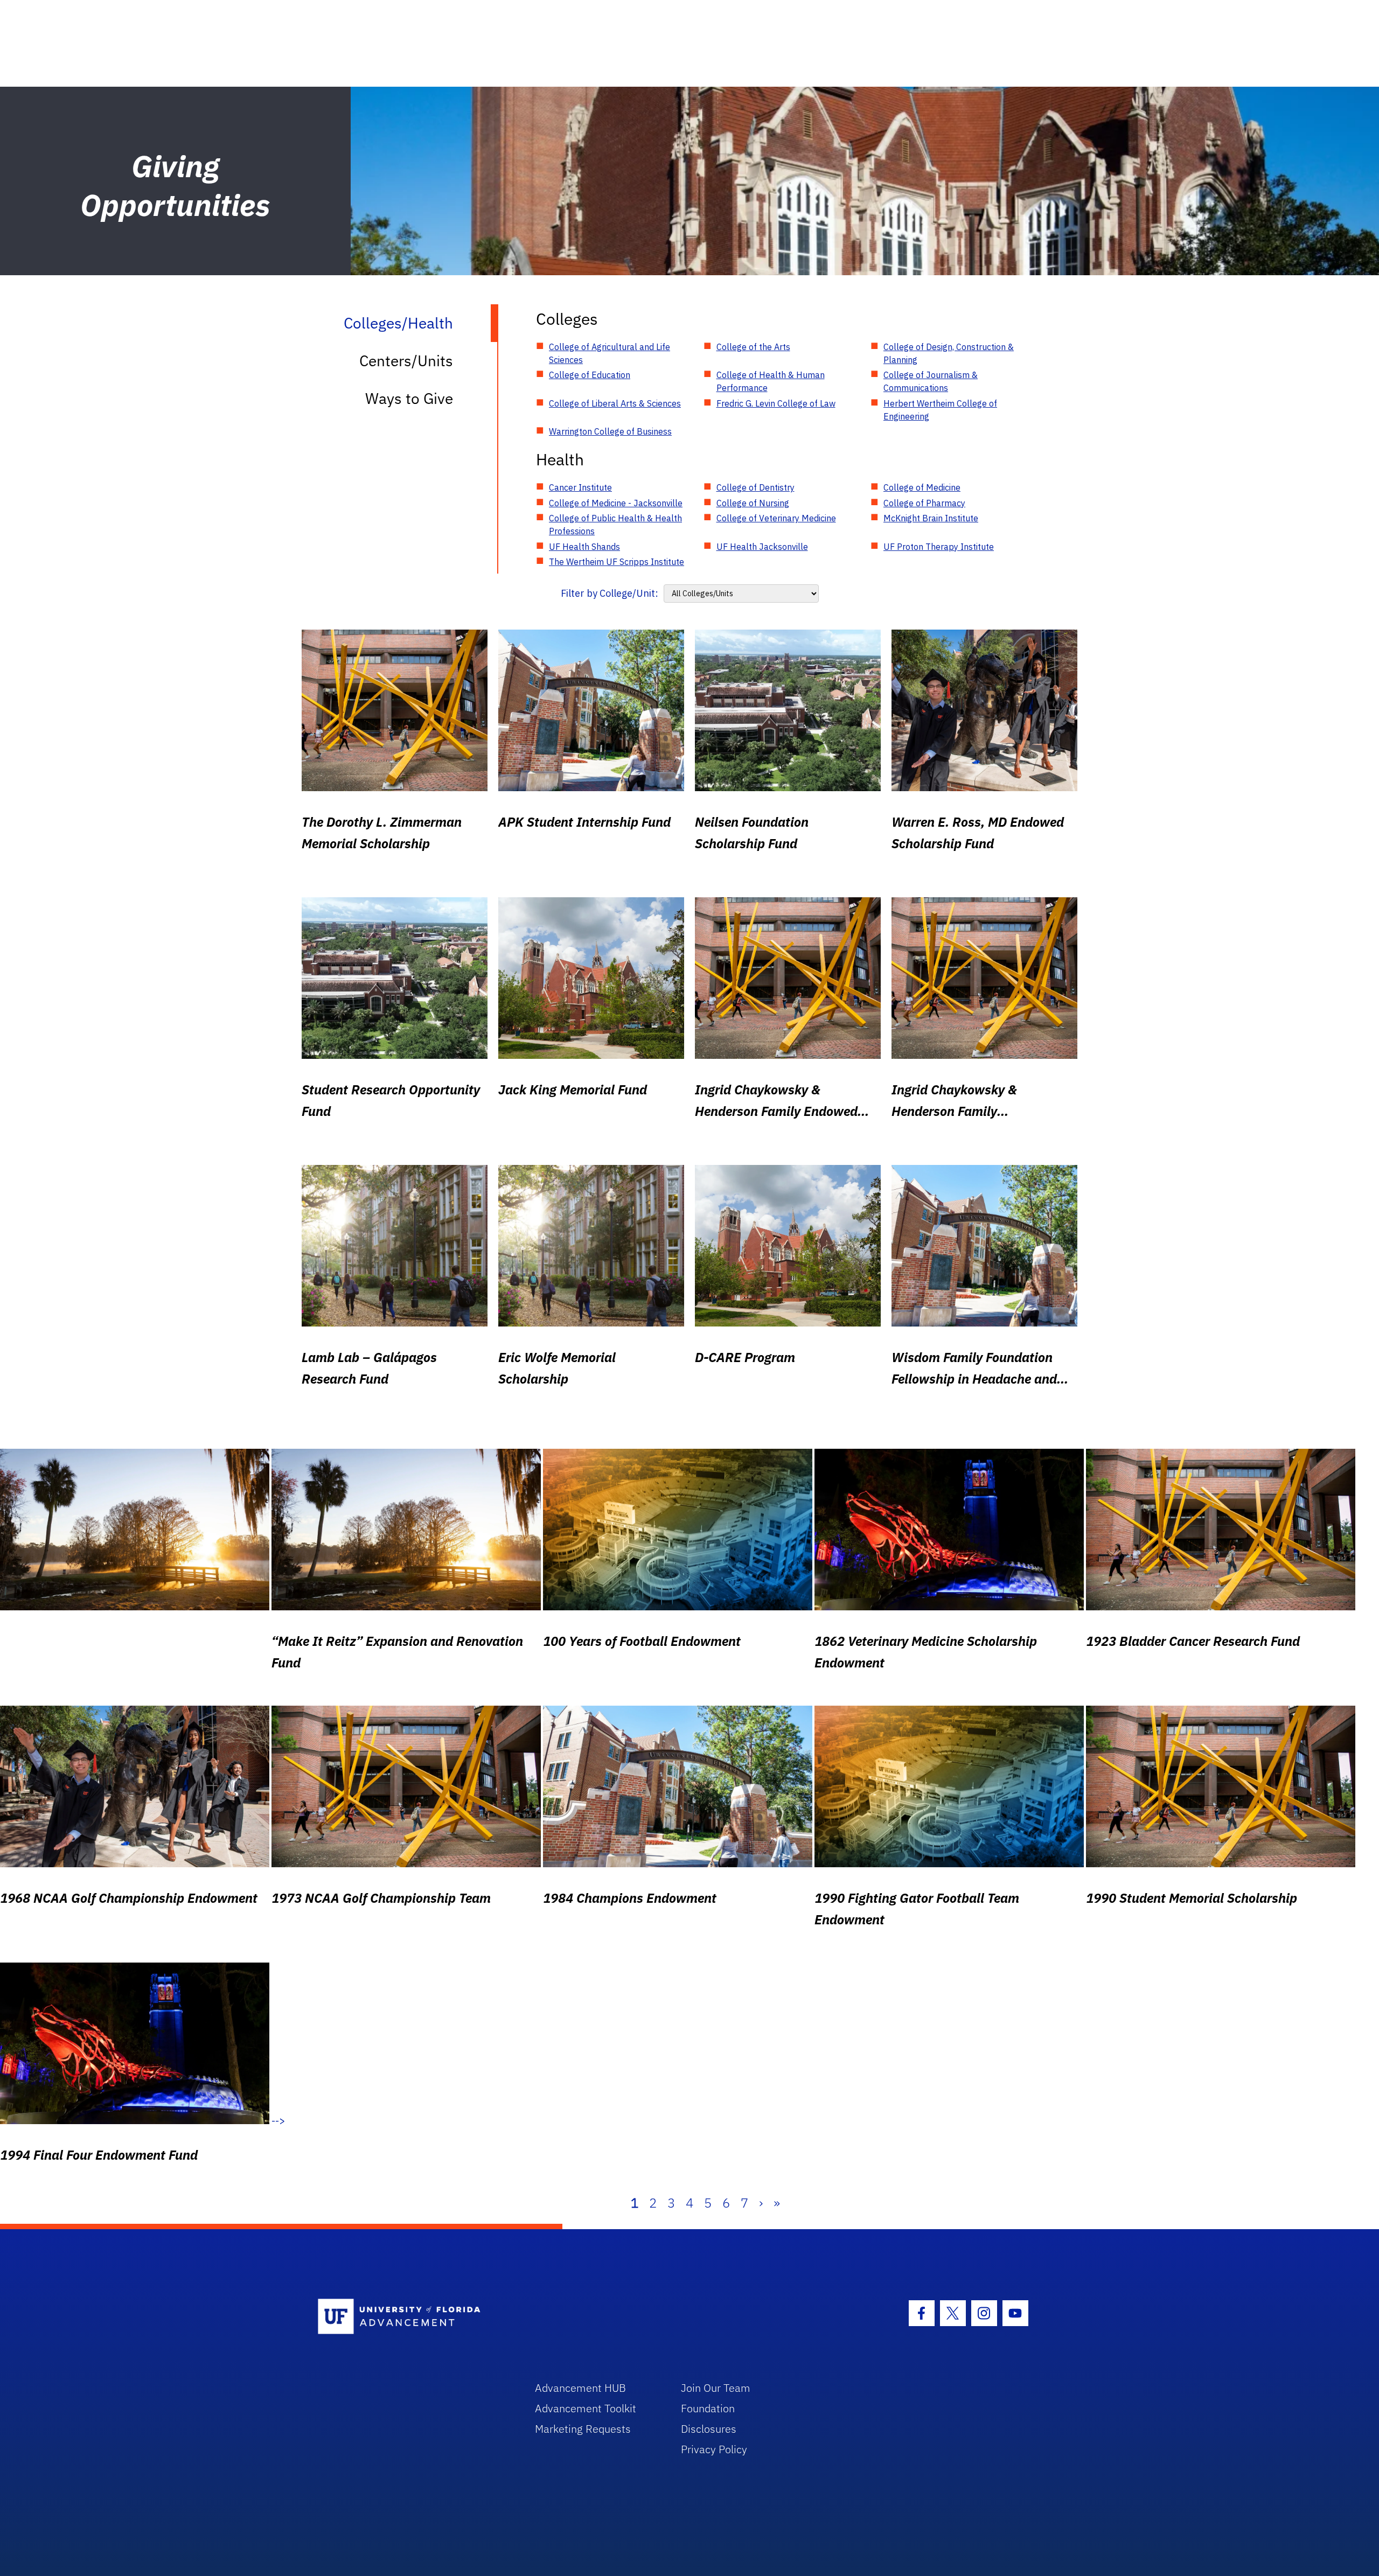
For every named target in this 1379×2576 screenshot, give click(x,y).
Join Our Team (716, 2388)
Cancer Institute (580, 487)
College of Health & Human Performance (771, 381)
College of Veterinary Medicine (776, 518)
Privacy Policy (714, 2449)
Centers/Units (406, 361)
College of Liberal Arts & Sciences (615, 403)
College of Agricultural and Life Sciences (610, 353)
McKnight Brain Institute (931, 518)
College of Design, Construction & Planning (949, 353)
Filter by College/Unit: (610, 593)
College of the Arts (753, 347)
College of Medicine (922, 487)
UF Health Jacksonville (762, 547)
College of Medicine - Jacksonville (616, 503)
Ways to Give (409, 398)
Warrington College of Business (610, 431)
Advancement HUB (580, 2388)
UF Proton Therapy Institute (939, 547)
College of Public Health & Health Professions (615, 525)
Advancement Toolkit (586, 2408)
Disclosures (709, 2429)
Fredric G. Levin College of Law (776, 403)
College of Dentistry (755, 487)
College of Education (590, 375)
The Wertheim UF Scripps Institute (617, 562)
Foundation (708, 2408)
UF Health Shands (584, 547)
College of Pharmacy (924, 503)
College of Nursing (753, 503)
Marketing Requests (583, 2429)
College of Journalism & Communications (931, 381)
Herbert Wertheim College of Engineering (940, 410)
